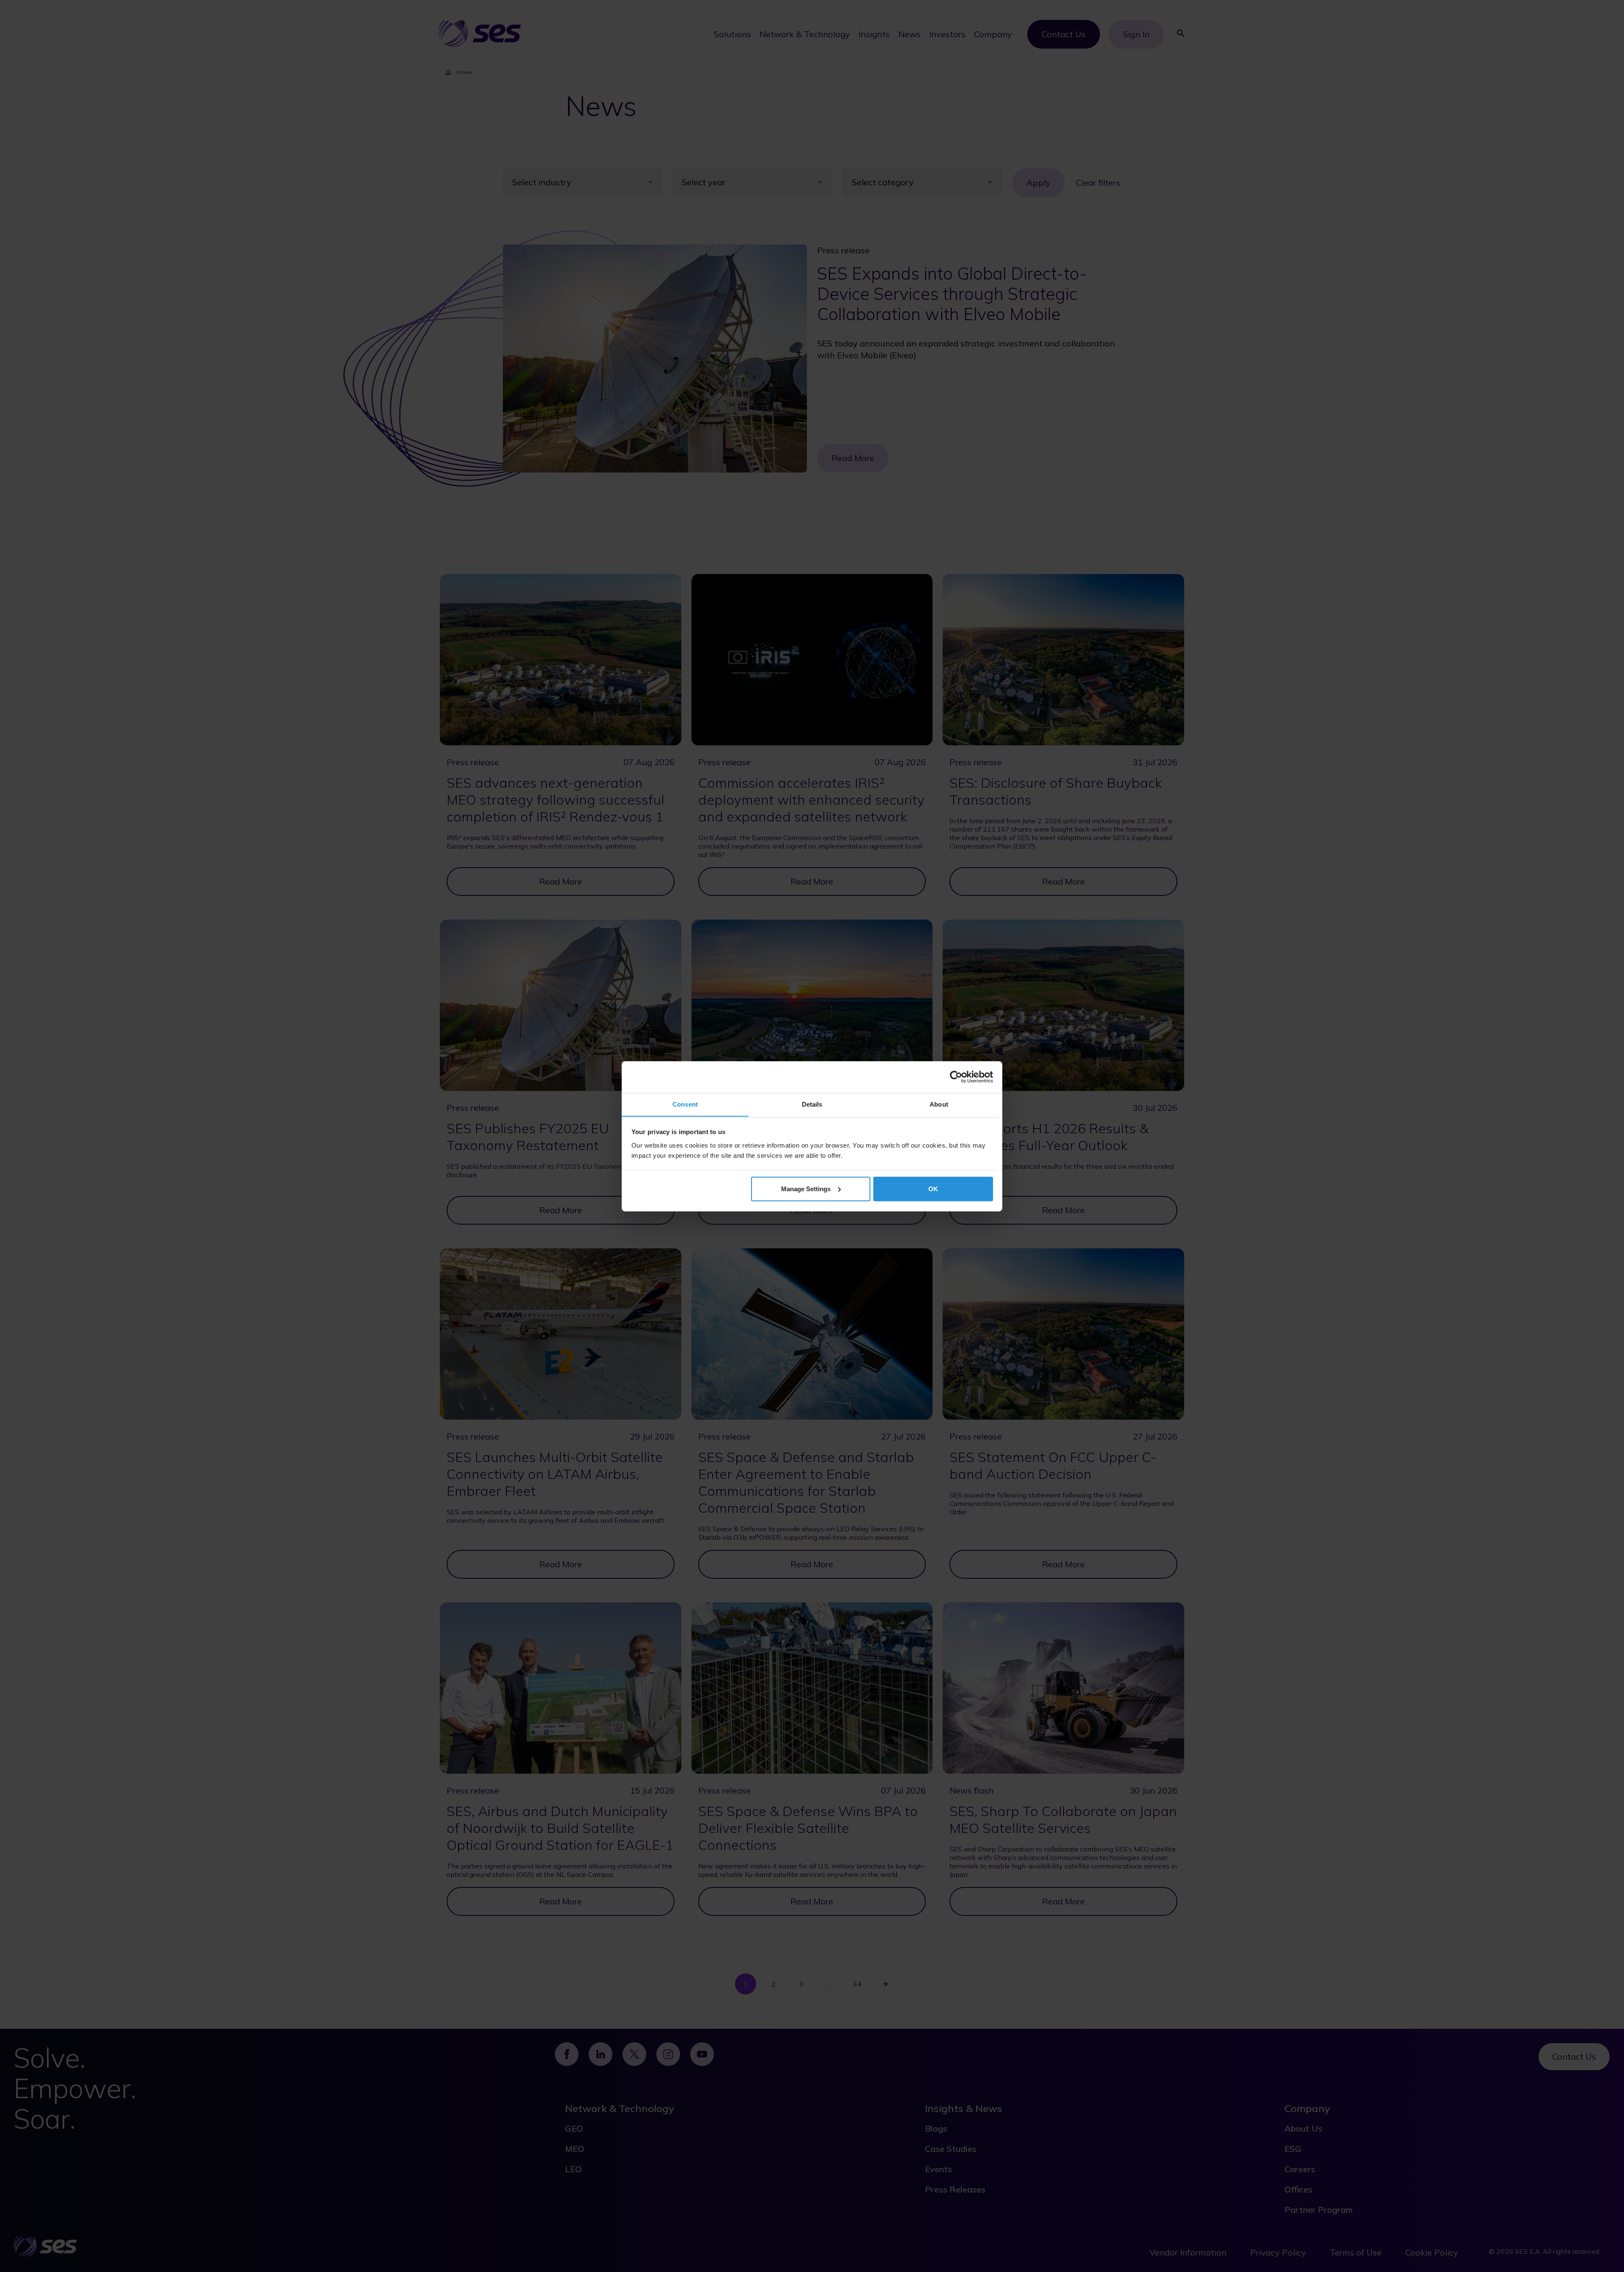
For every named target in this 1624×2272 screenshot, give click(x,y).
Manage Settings (806, 1188)
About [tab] (939, 1104)
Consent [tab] (685, 1104)
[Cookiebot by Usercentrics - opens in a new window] (956, 1077)
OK (933, 1188)
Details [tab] (812, 1104)
